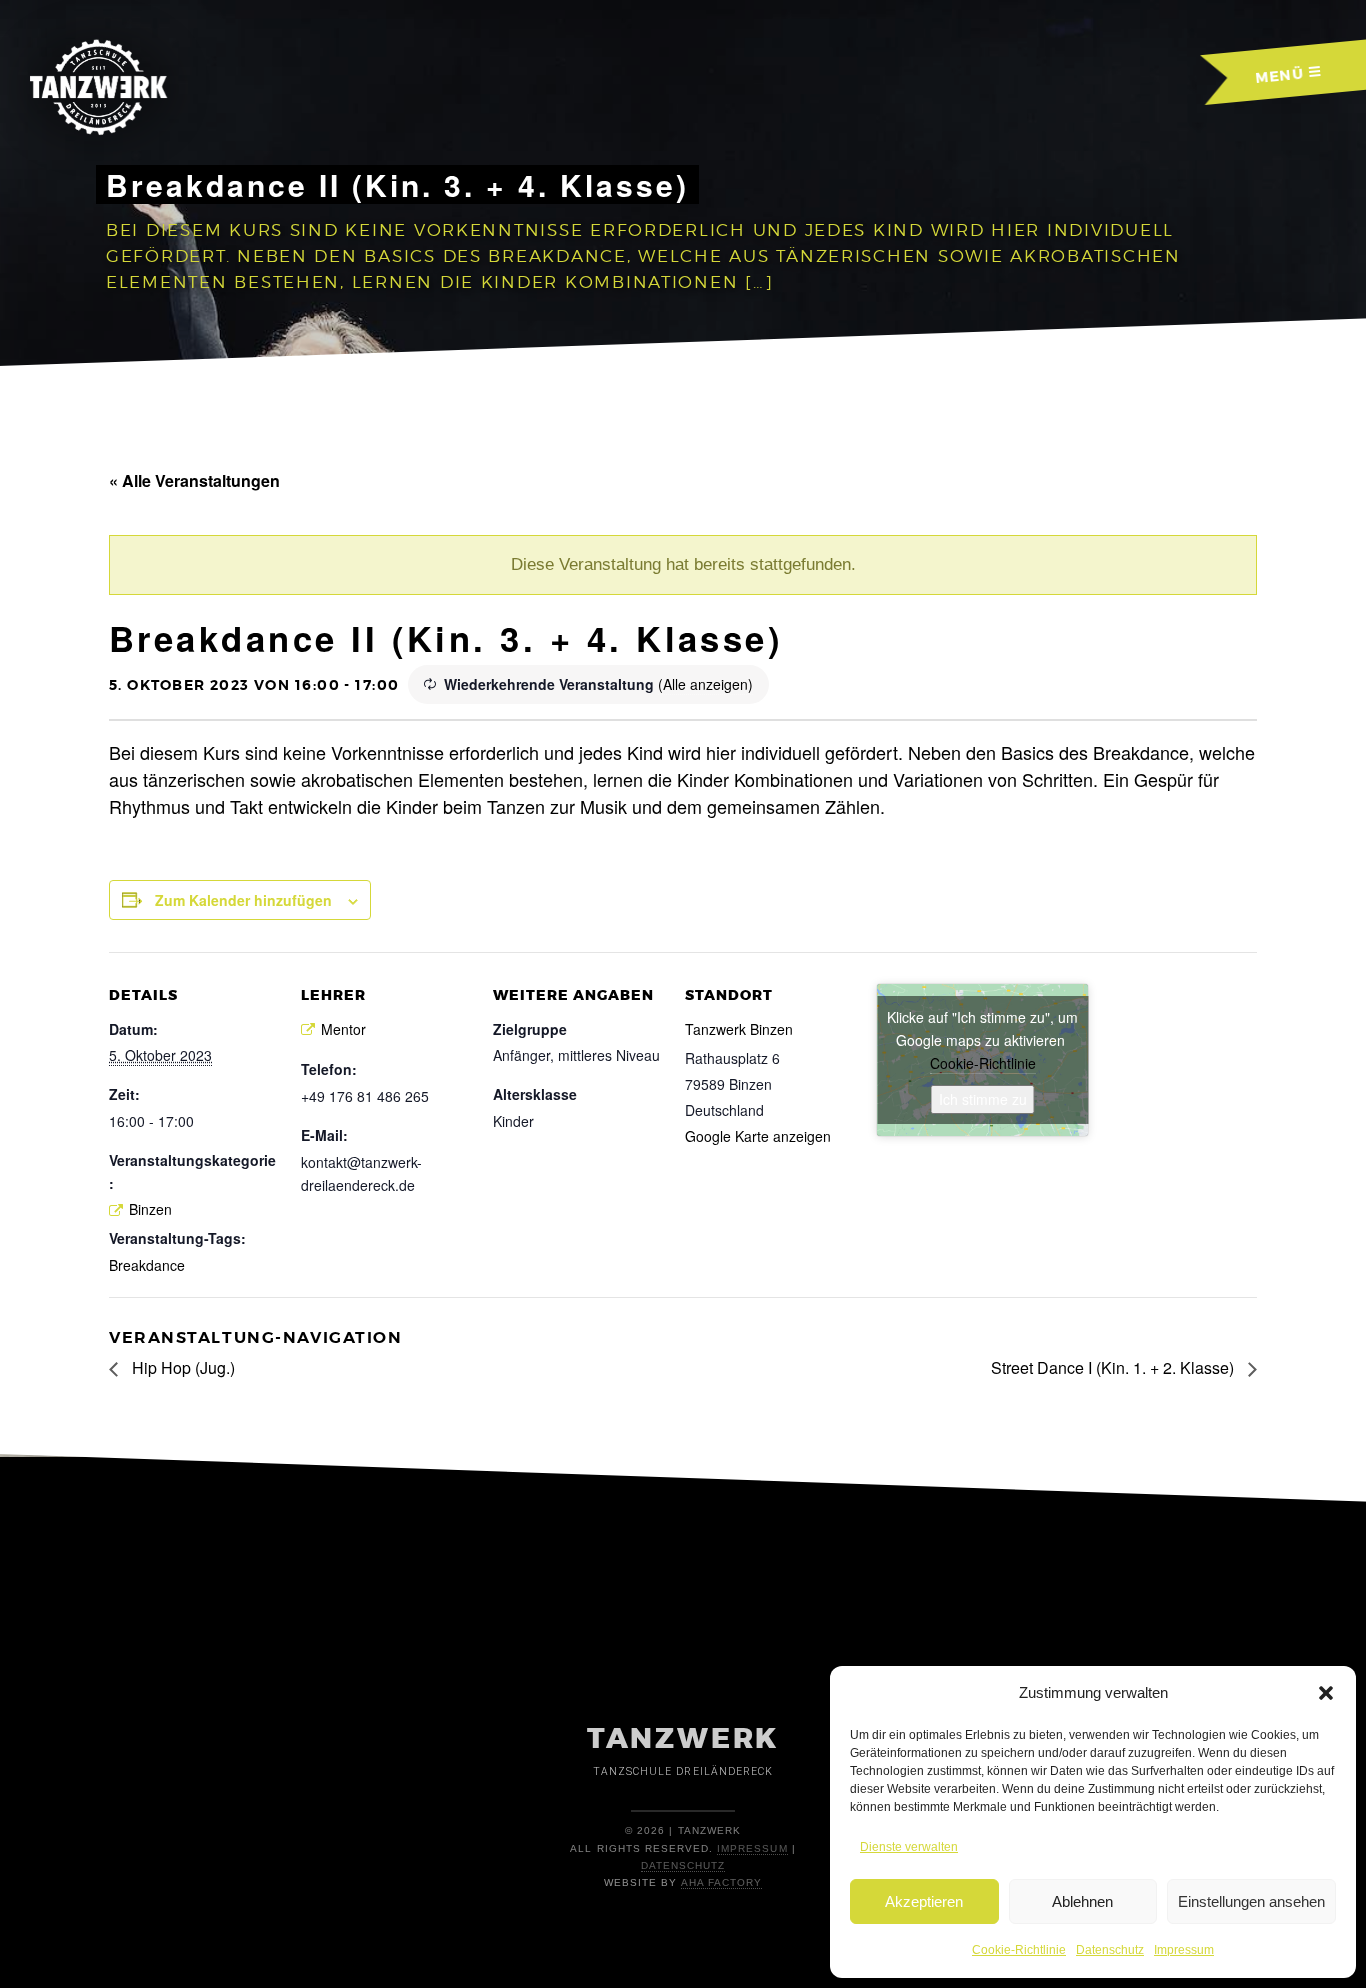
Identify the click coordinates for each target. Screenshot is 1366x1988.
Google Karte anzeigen (758, 1136)
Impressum (1184, 1950)
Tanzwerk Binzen (739, 1029)
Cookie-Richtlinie (1019, 1950)
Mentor (343, 1029)
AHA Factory (721, 1882)
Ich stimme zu (983, 1099)
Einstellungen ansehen (1251, 1901)
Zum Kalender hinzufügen (243, 900)
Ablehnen (1082, 1901)
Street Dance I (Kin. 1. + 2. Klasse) (1114, 1367)
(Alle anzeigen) (705, 684)
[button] (1326, 1693)
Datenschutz (1110, 1950)
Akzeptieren (924, 1901)
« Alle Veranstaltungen (194, 480)
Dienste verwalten (909, 1847)
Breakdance (147, 1265)
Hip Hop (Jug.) (181, 1367)
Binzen (150, 1209)
